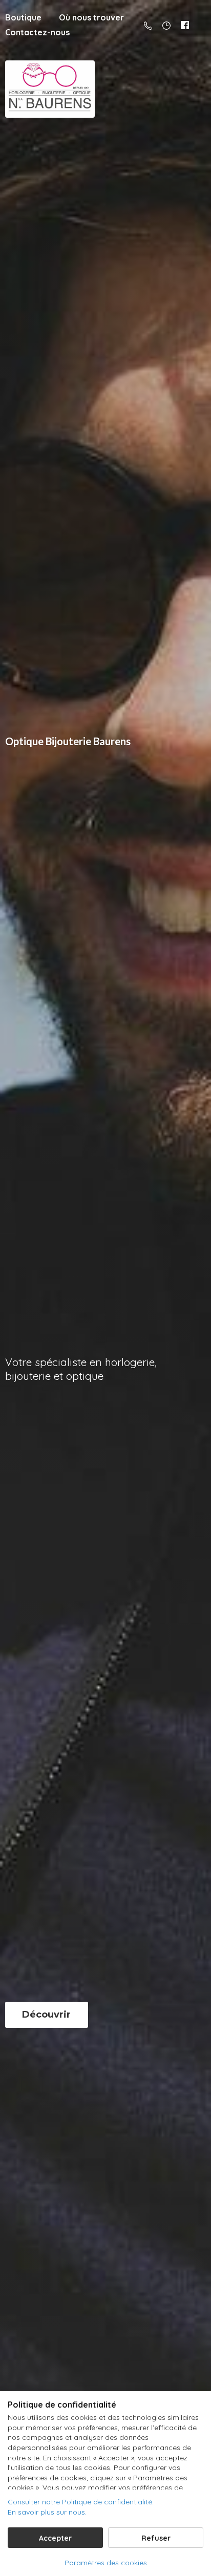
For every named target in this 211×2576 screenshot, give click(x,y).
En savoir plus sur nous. (47, 2512)
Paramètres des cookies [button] (106, 2563)
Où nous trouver (91, 17)
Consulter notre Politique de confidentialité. (81, 2502)
